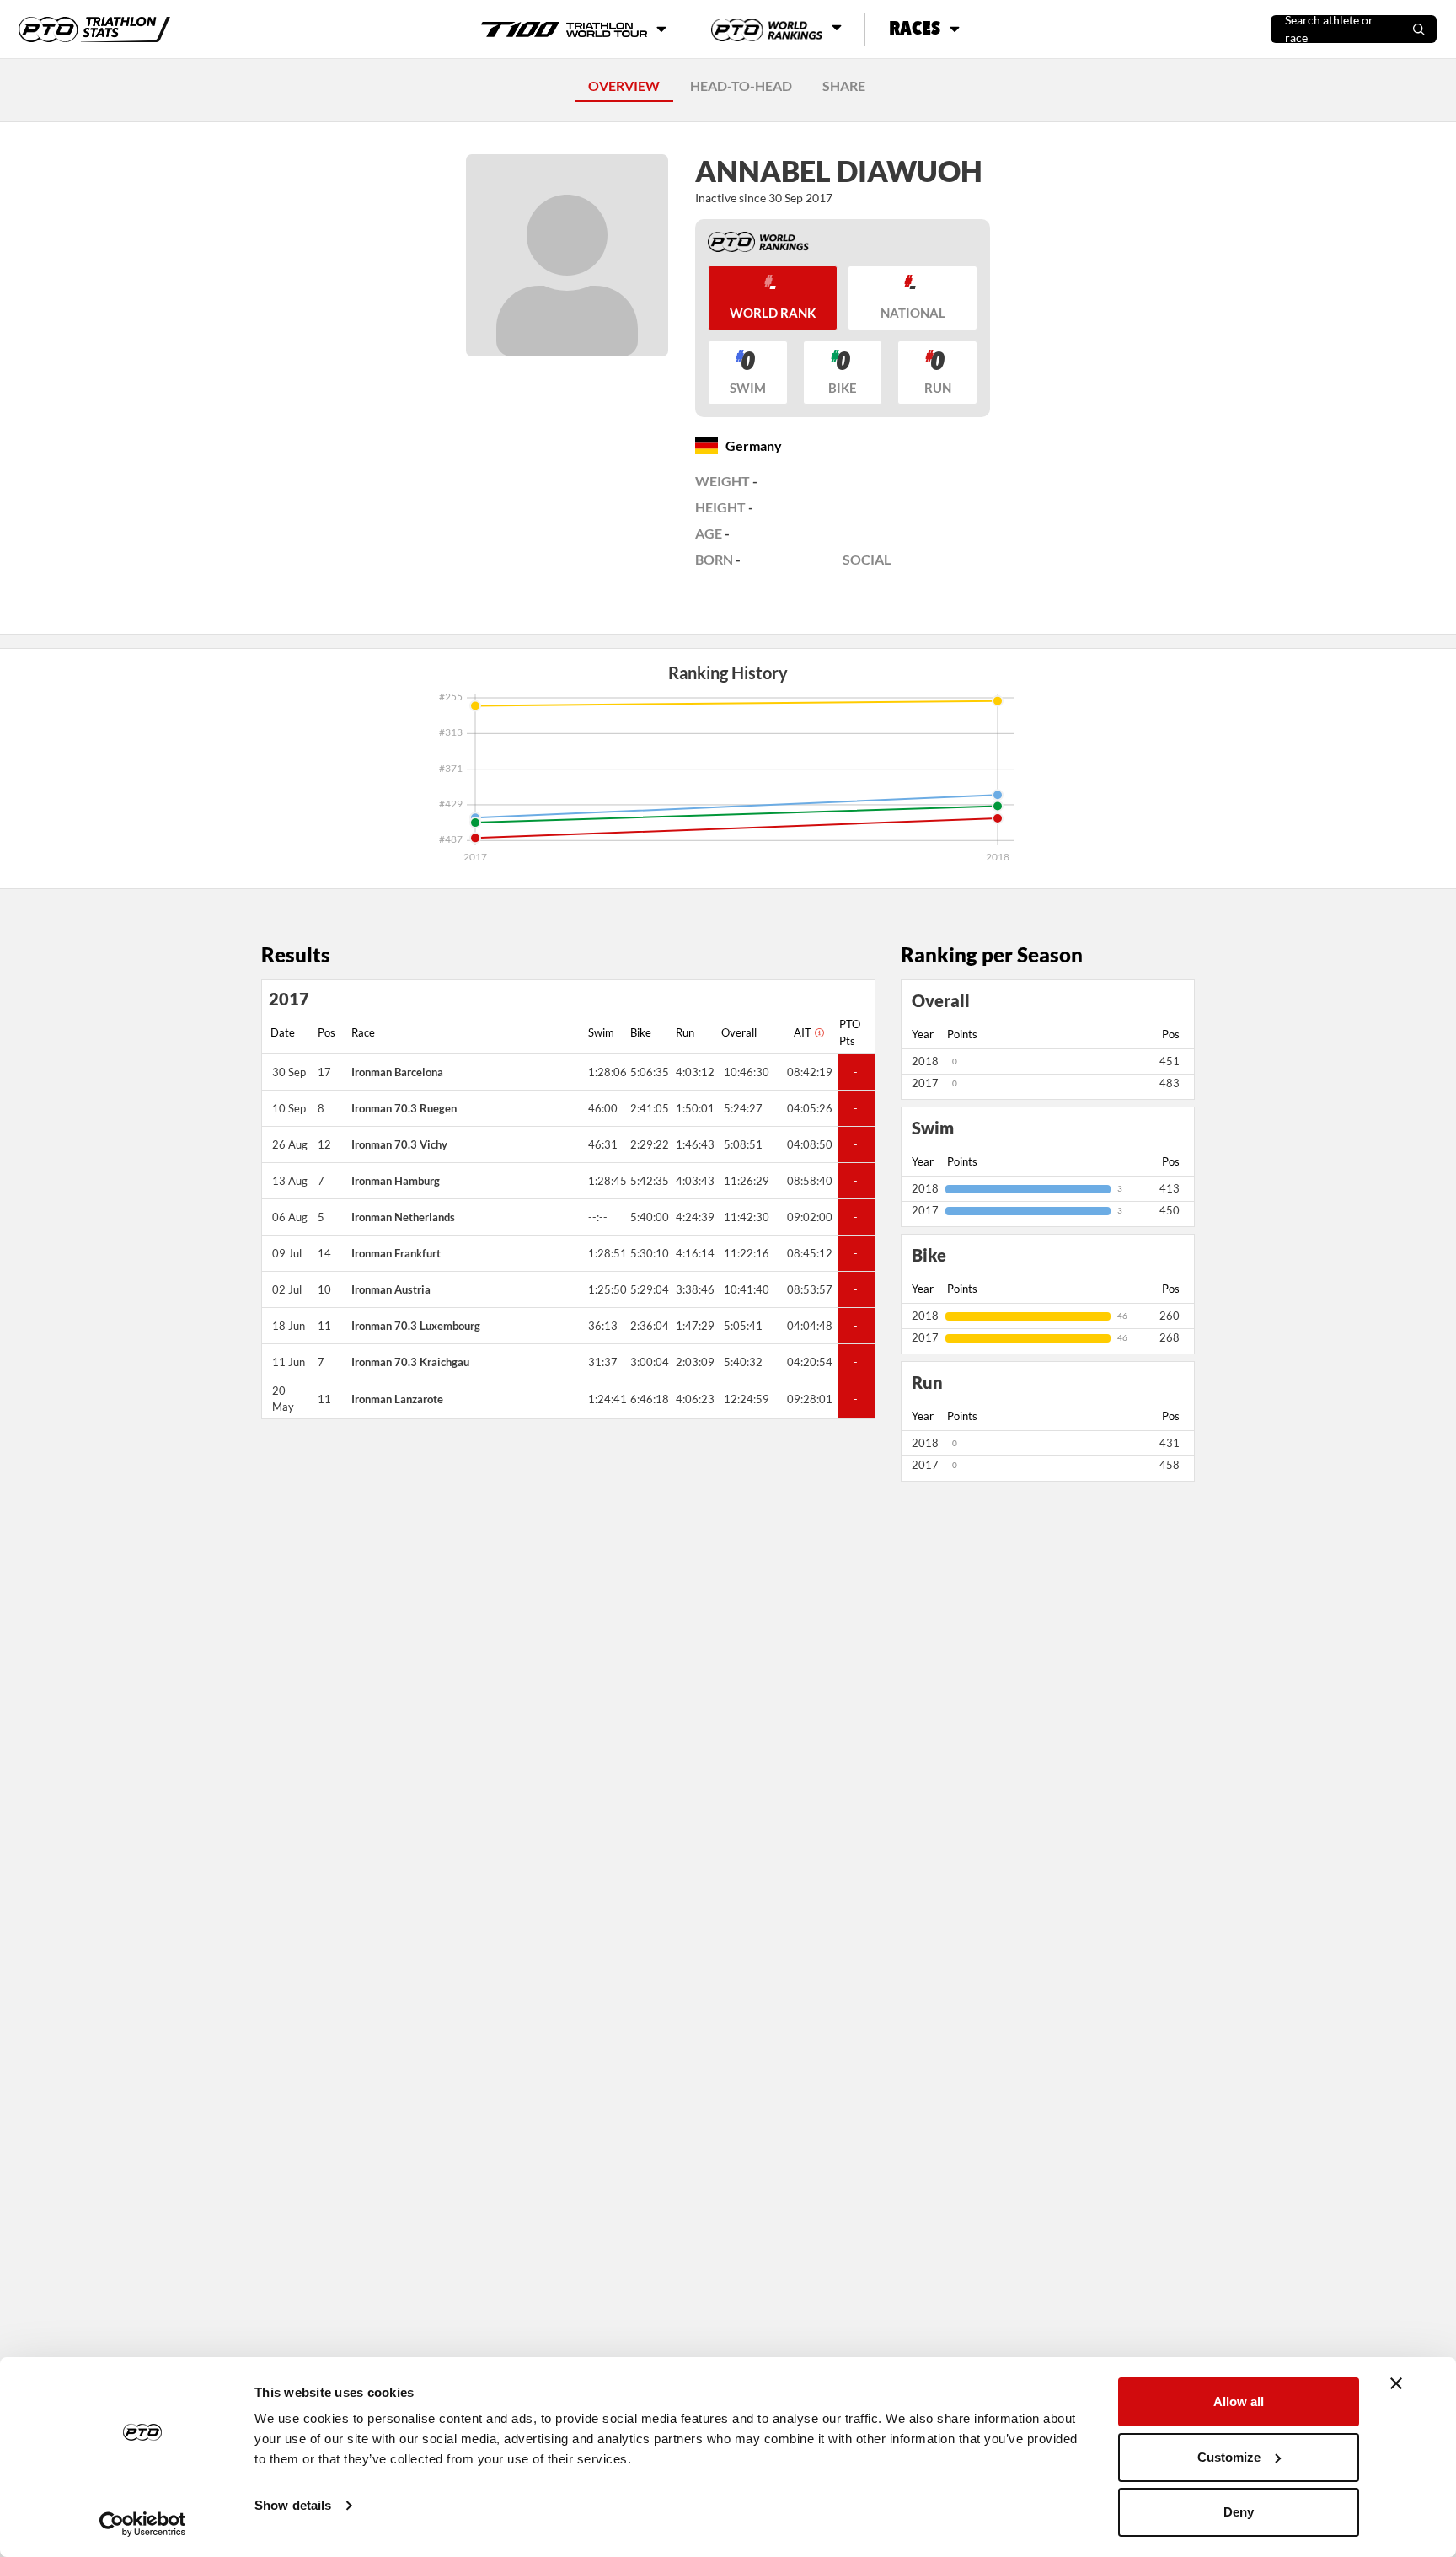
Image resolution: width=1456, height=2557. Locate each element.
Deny (1239, 2512)
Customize (1229, 2457)
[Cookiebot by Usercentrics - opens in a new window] (143, 2524)
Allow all (1239, 2402)
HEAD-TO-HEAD (741, 86)
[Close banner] (1396, 2383)
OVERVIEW (624, 86)
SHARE (844, 86)
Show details (293, 2505)
